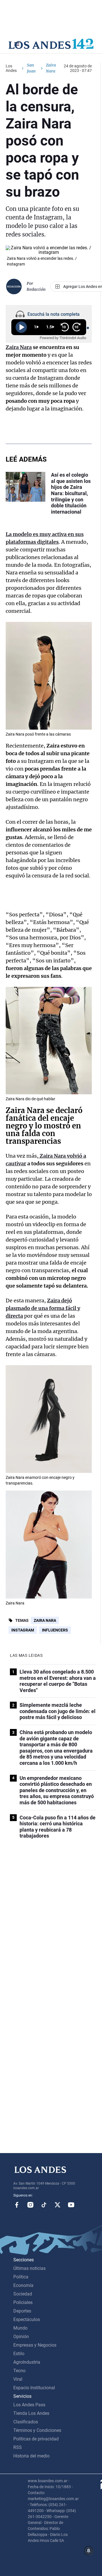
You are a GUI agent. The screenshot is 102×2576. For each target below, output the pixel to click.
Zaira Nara (45, 1620)
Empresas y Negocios (35, 2345)
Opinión (21, 2337)
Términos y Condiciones (37, 2430)
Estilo (19, 2354)
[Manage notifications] (89, 2551)
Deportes (22, 2311)
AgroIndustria (27, 2362)
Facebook (17, 2205)
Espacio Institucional (34, 2388)
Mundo (20, 2328)
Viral (18, 2379)
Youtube (71, 2205)
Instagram (23, 1630)
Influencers (55, 1630)
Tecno (19, 2371)
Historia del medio (31, 2456)
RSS (18, 2447)
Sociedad (23, 2294)
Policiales (23, 2302)
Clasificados (26, 2422)
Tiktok (44, 2205)
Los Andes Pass (29, 2405)
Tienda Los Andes (31, 2413)
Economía (23, 2285)
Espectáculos (27, 2319)
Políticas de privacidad (36, 2439)
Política (21, 2277)
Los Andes (11, 68)
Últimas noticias (29, 2268)
